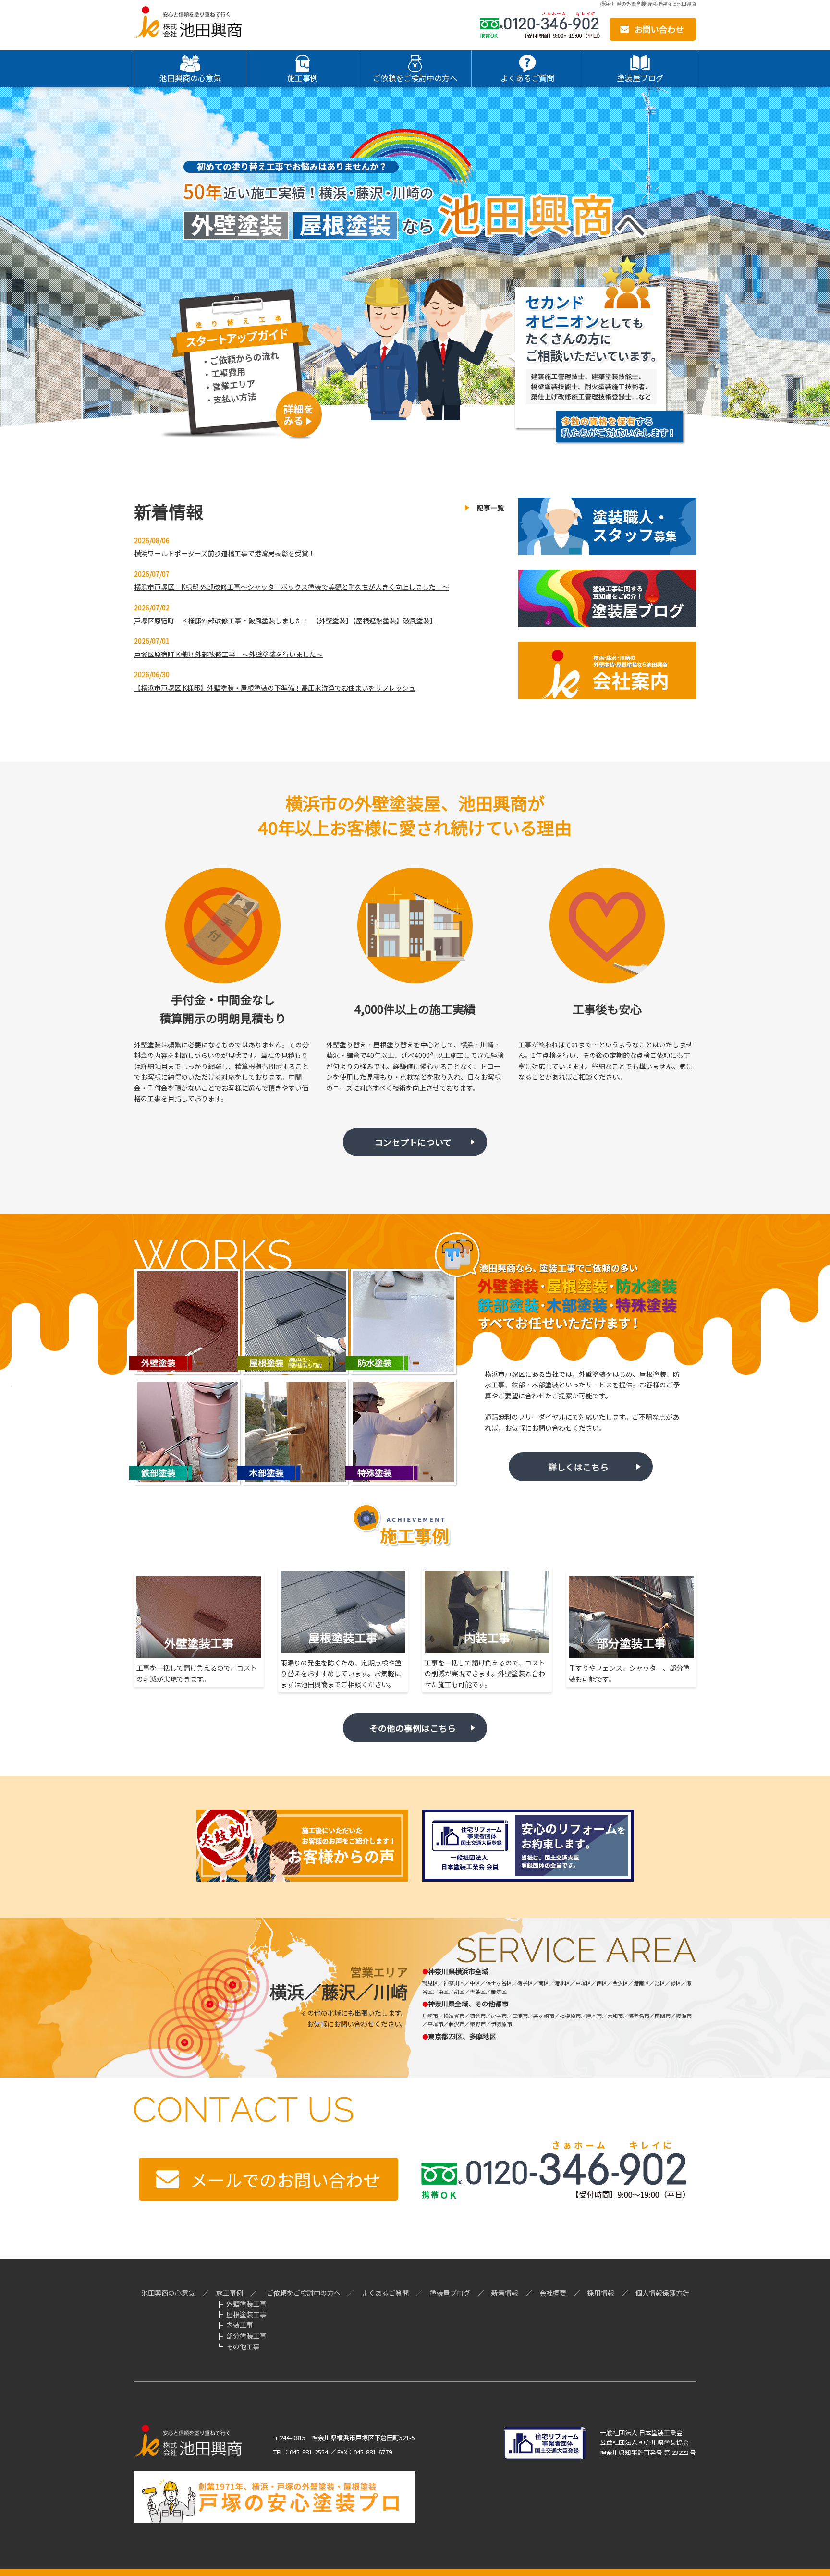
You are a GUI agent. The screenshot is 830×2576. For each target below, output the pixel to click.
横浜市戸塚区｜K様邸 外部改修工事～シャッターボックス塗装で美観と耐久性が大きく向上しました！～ (292, 587)
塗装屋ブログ (450, 2293)
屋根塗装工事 (246, 2314)
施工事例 (230, 2293)
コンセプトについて (413, 1142)
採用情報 (601, 2293)
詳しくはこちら (578, 1467)
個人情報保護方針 (662, 2293)
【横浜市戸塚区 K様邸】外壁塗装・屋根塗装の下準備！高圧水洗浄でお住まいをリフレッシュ (275, 688)
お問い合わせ (659, 29)
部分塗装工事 (246, 2336)
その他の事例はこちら (413, 1728)
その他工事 (243, 2346)
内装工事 (240, 2325)
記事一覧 (490, 508)
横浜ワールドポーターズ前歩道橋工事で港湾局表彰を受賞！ (225, 553)
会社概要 (553, 2293)
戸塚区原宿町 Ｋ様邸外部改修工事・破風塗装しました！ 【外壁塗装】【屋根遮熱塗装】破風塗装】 (285, 620)
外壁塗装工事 (246, 2304)
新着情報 (505, 2293)
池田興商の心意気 (168, 2293)
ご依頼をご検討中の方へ (304, 2293)
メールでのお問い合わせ (285, 2179)
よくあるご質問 (385, 2293)
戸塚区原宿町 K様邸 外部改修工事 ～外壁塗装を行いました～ (228, 654)
